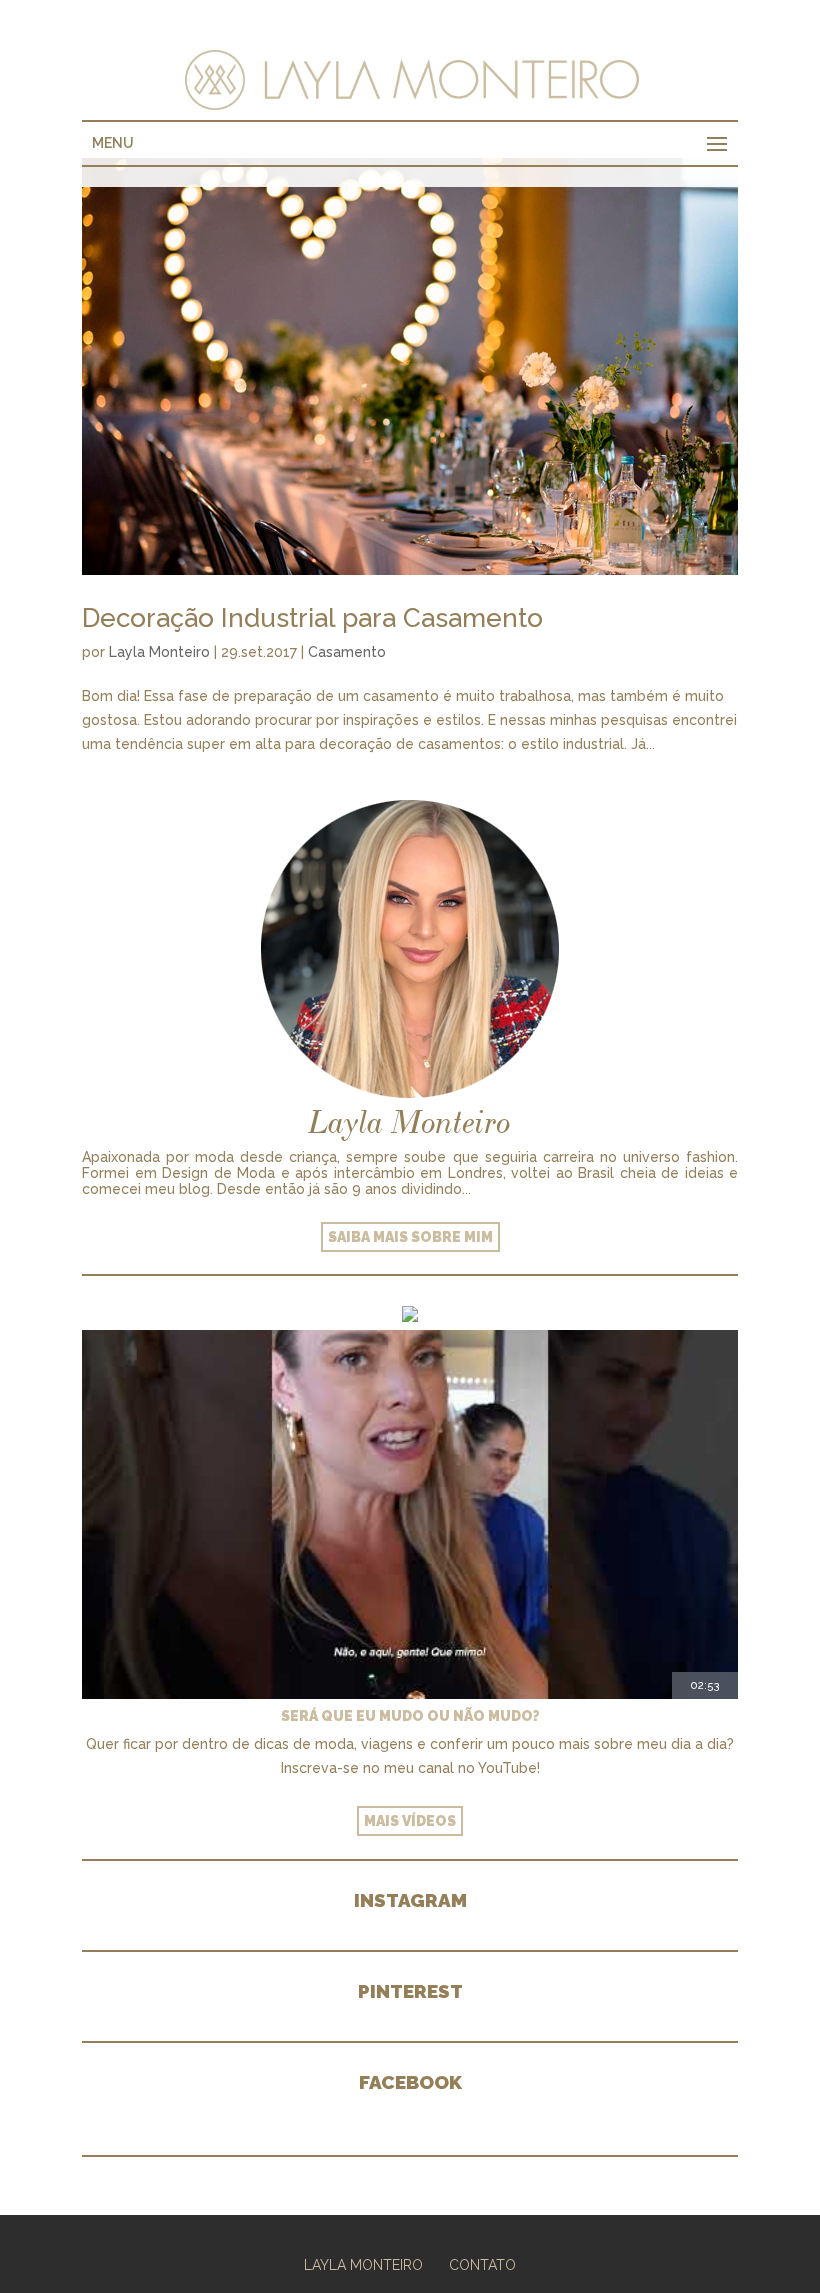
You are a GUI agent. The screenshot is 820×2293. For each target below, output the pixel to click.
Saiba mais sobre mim (410, 1237)
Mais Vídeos (410, 1821)
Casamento (347, 652)
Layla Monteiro (159, 652)
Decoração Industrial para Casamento (312, 618)
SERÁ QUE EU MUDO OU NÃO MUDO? (410, 1716)
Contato (482, 2265)
